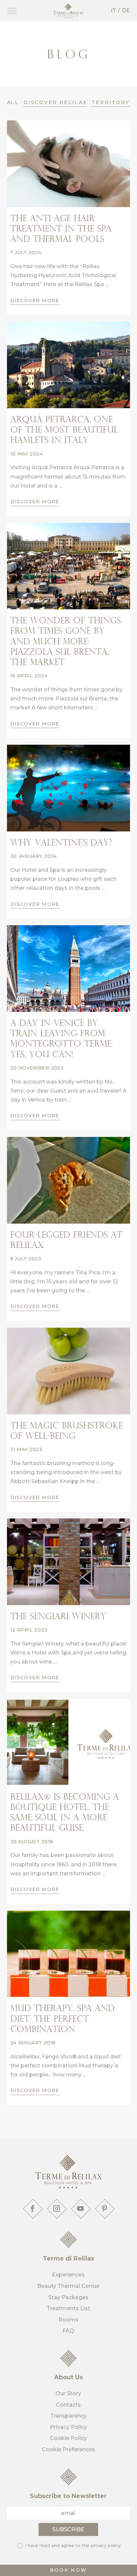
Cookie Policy (68, 2438)
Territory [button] (110, 102)
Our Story (68, 2393)
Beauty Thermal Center (68, 2286)
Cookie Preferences (68, 2449)
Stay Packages (68, 2297)
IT (113, 11)
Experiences (68, 2275)
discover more (35, 300)
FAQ (68, 2331)
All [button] (13, 102)
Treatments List (68, 2308)
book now (68, 2570)
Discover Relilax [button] (55, 102)
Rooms (68, 2320)
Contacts (68, 2405)
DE (126, 11)
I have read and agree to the (72, 2545)
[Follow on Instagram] (57, 2208)
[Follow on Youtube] (80, 2208)
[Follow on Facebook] (33, 2208)
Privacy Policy (68, 2427)
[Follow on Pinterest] (104, 2208)
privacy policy (106, 2545)
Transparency (68, 2416)
